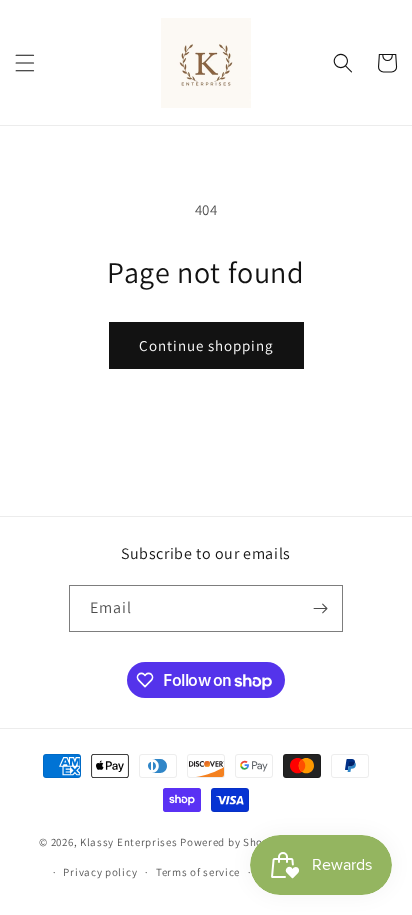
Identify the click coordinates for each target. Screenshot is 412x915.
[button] (25, 63)
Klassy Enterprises (129, 841)
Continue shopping (206, 345)
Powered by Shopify (231, 841)
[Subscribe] (320, 608)
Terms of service (198, 872)
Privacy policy (100, 872)
